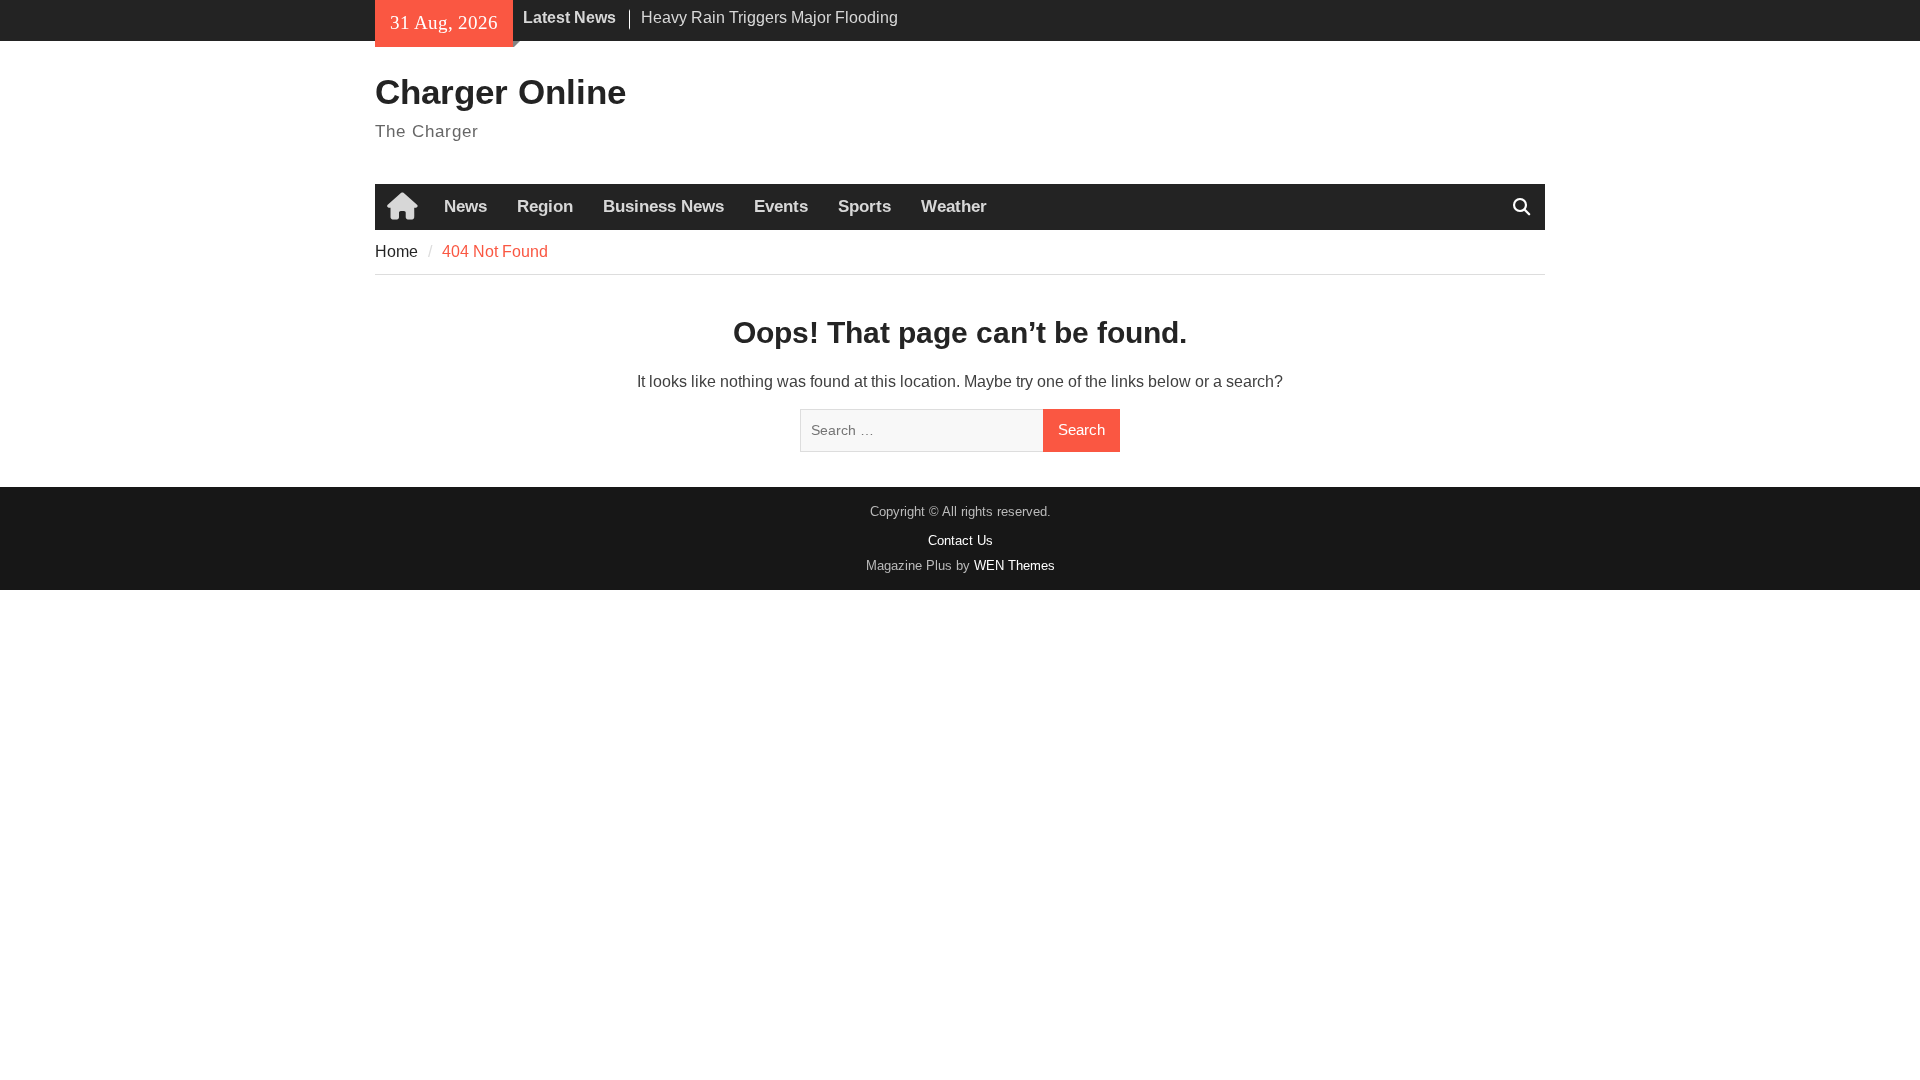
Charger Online (500, 91)
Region (545, 206)
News (465, 206)
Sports (864, 206)
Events (781, 206)
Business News (663, 206)
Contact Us (960, 540)
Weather (954, 206)
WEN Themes (1014, 565)
